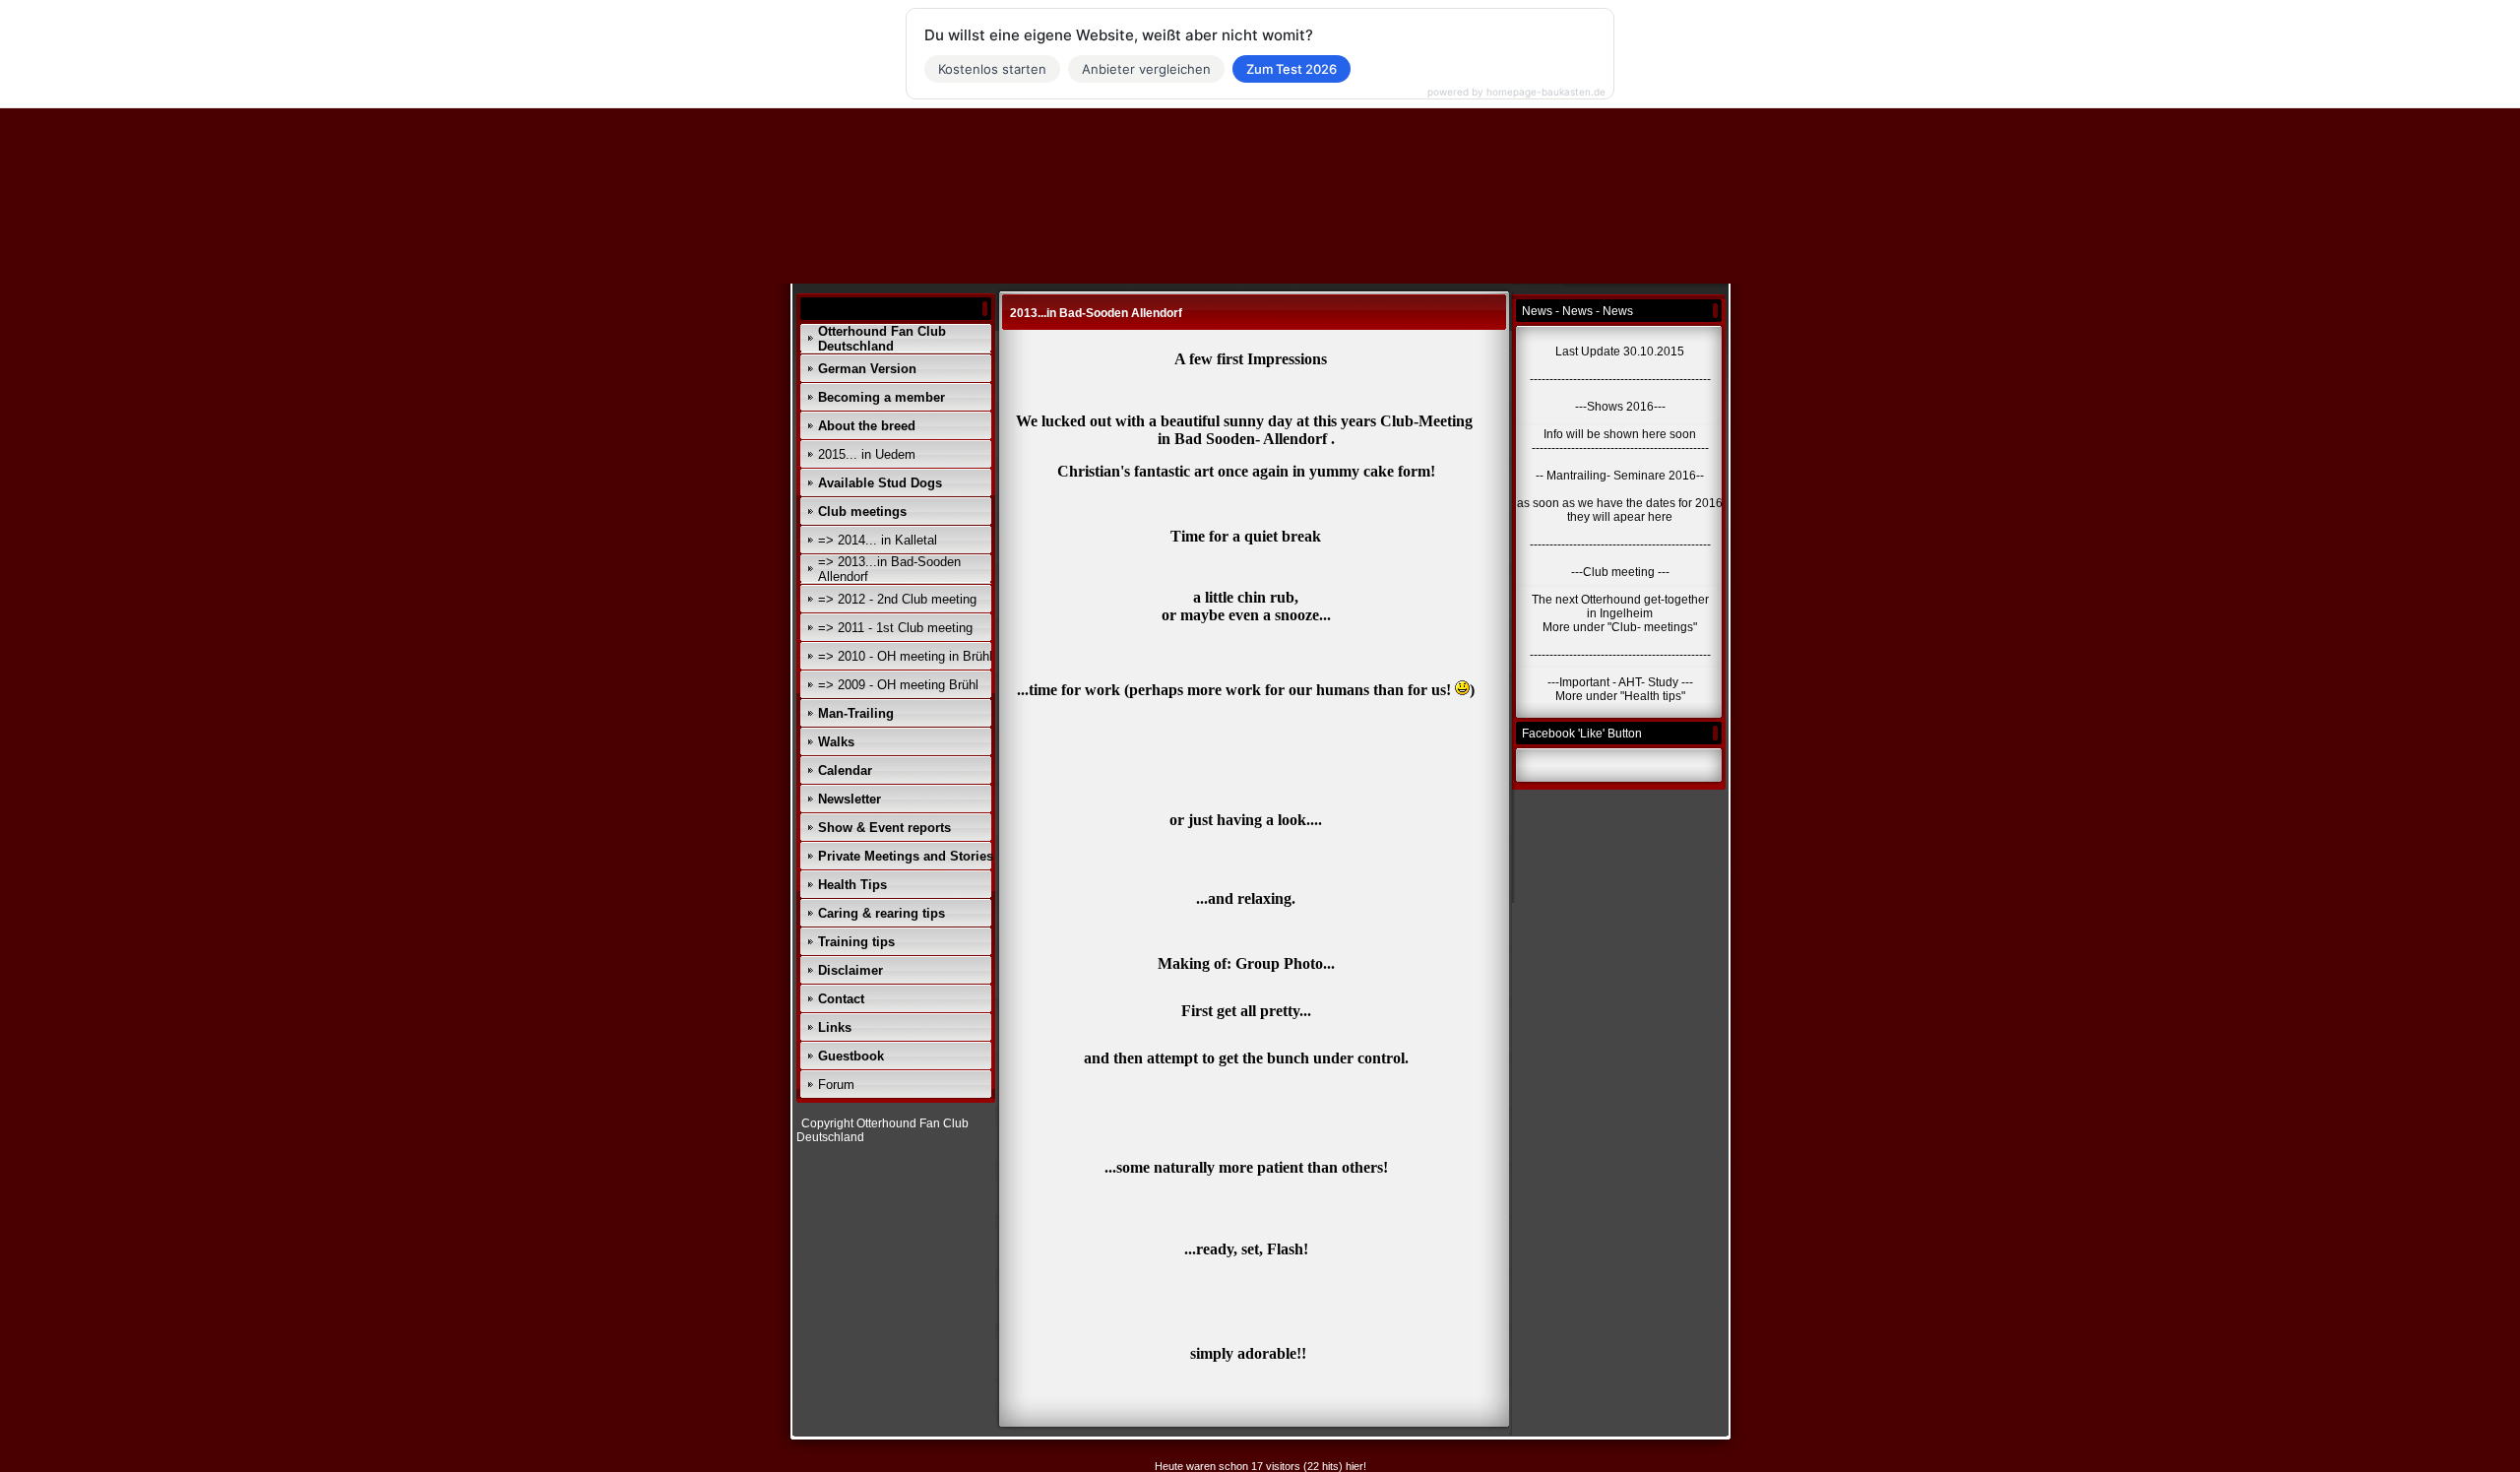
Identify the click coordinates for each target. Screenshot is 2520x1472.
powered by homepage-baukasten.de (1516, 92)
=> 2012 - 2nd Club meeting (897, 599)
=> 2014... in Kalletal (878, 540)
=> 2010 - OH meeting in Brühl (905, 656)
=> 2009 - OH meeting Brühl (898, 685)
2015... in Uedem (867, 454)
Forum (836, 1085)
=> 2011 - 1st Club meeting (895, 628)
